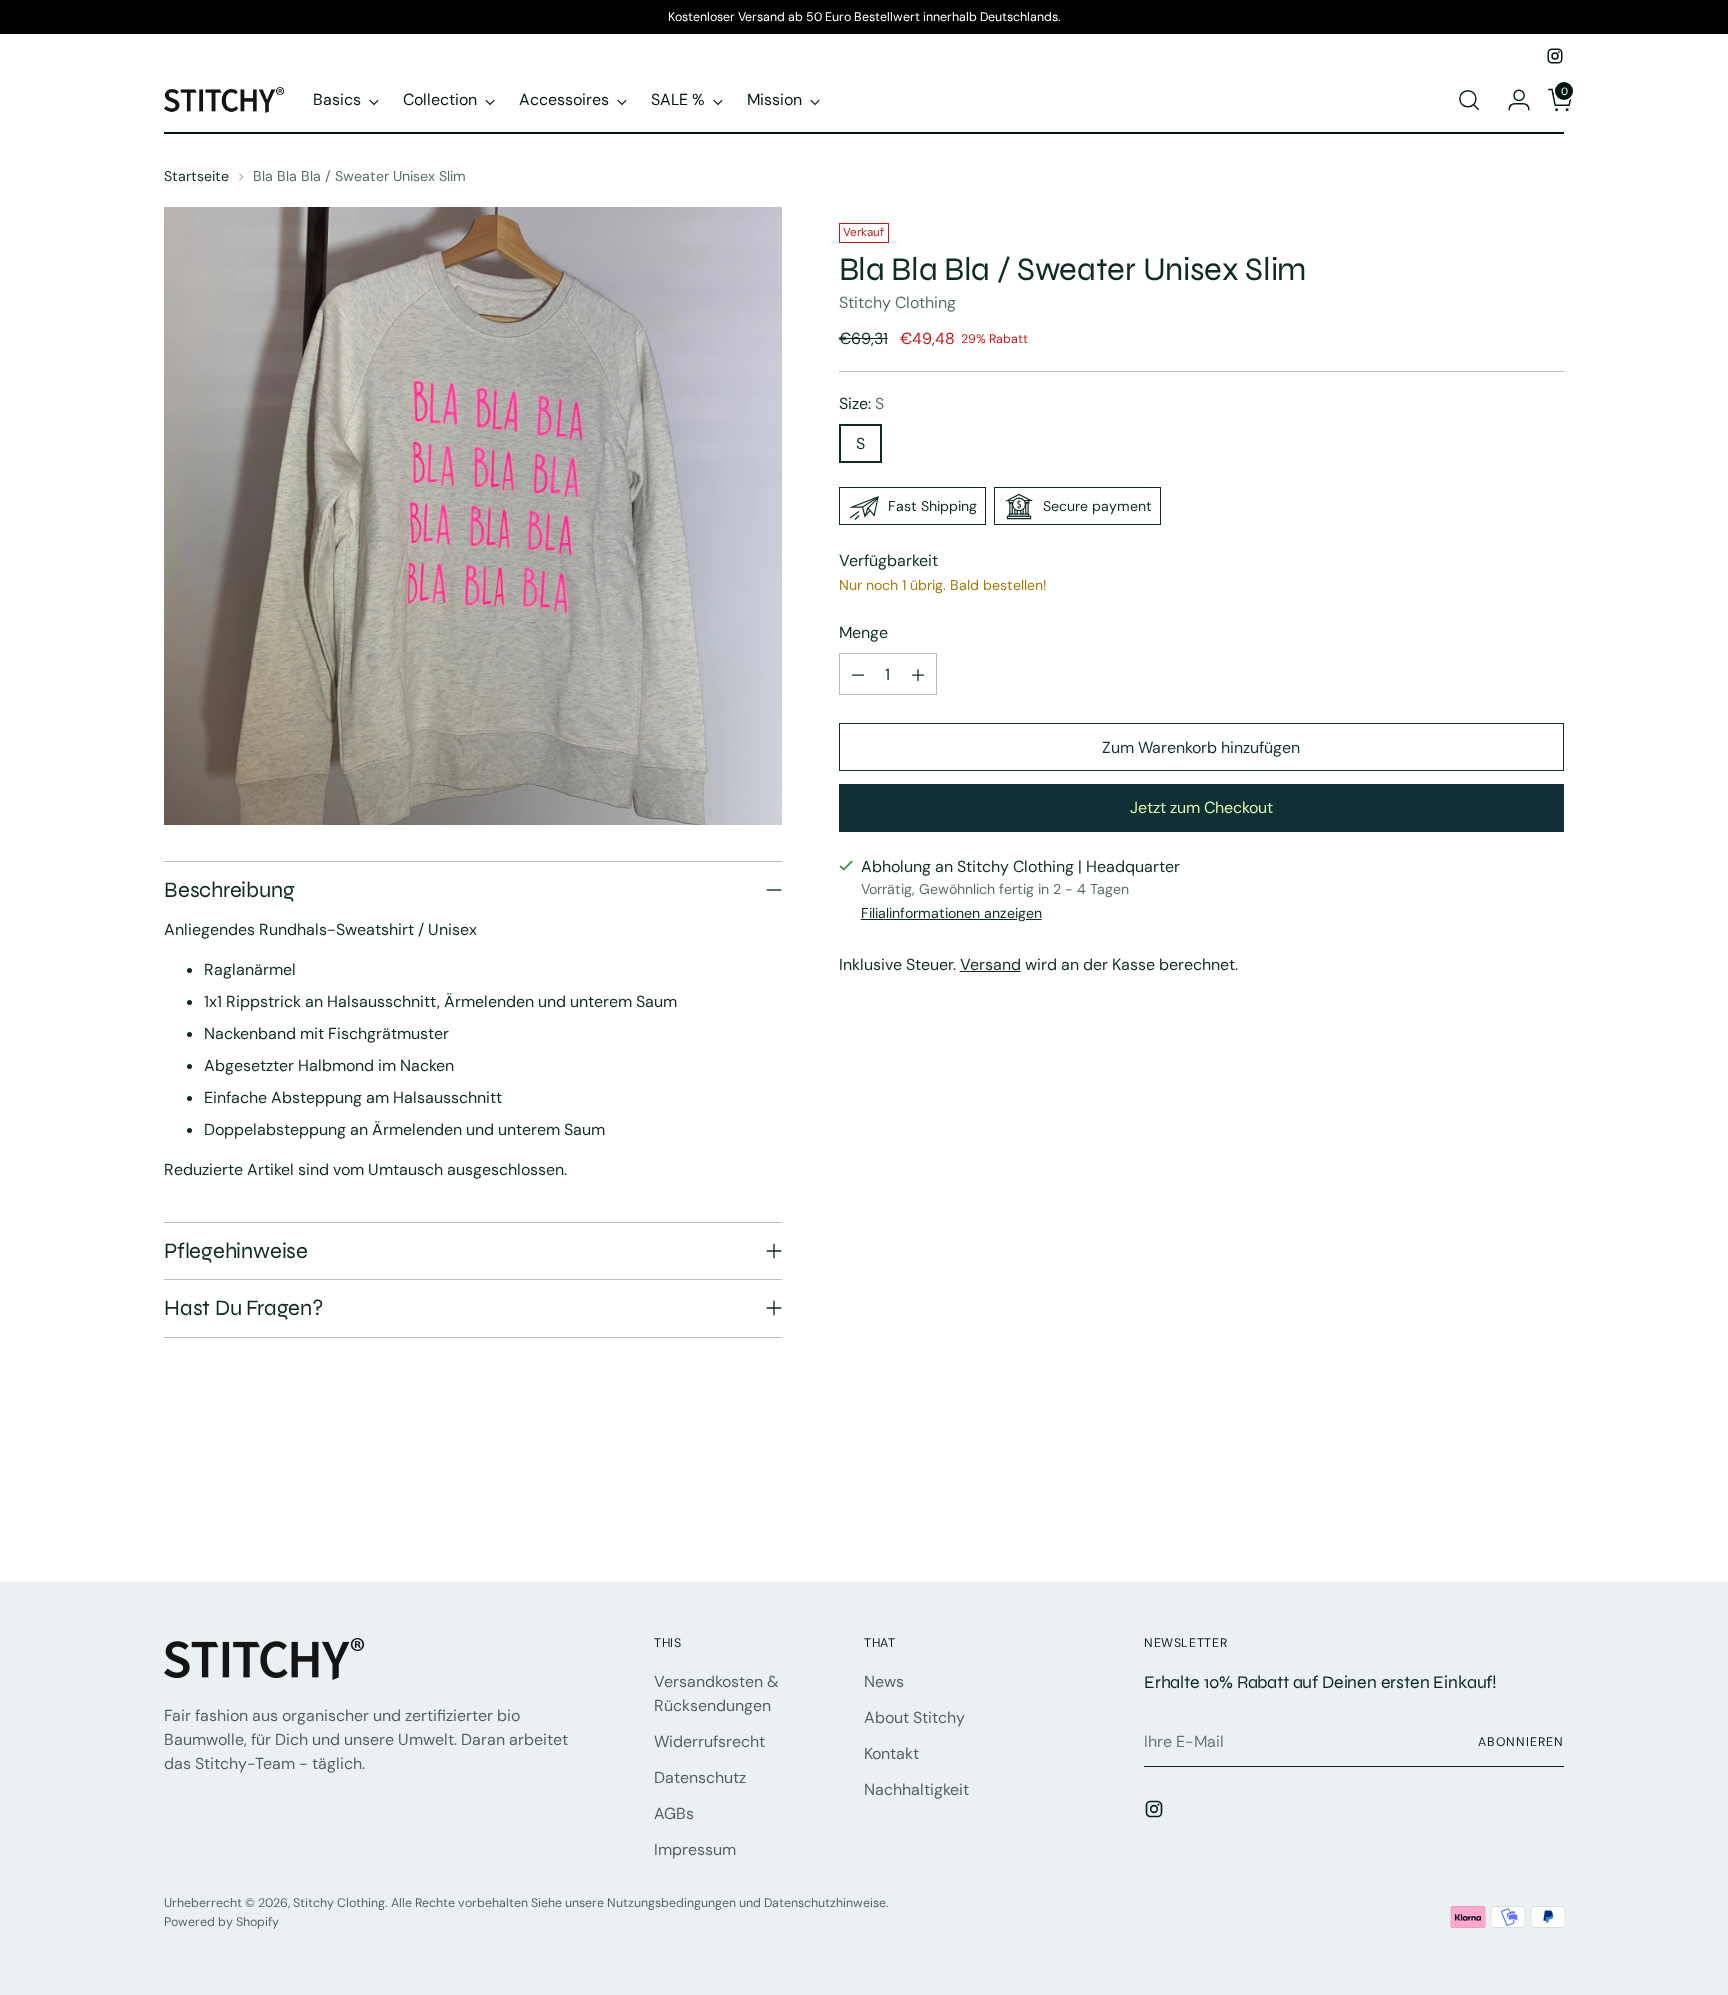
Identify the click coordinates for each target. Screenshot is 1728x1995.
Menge (863, 633)
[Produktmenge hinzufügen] (918, 675)
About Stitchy (914, 1717)
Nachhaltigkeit (916, 1789)
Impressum (695, 1849)
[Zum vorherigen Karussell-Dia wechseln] (1501, 1514)
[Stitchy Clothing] (224, 99)
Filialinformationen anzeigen (951, 913)
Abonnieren (1521, 1742)
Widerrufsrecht (709, 1741)
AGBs (674, 1813)
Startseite (196, 176)
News (884, 1681)
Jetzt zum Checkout (1201, 807)
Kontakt (891, 1753)
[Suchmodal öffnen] (1469, 100)
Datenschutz (700, 1777)
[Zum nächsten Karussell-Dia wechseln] (1547, 1513)
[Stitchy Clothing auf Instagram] (1555, 56)
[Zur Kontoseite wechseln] (1511, 100)
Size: (861, 404)
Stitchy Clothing (897, 303)
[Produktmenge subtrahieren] (858, 675)
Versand (990, 964)
